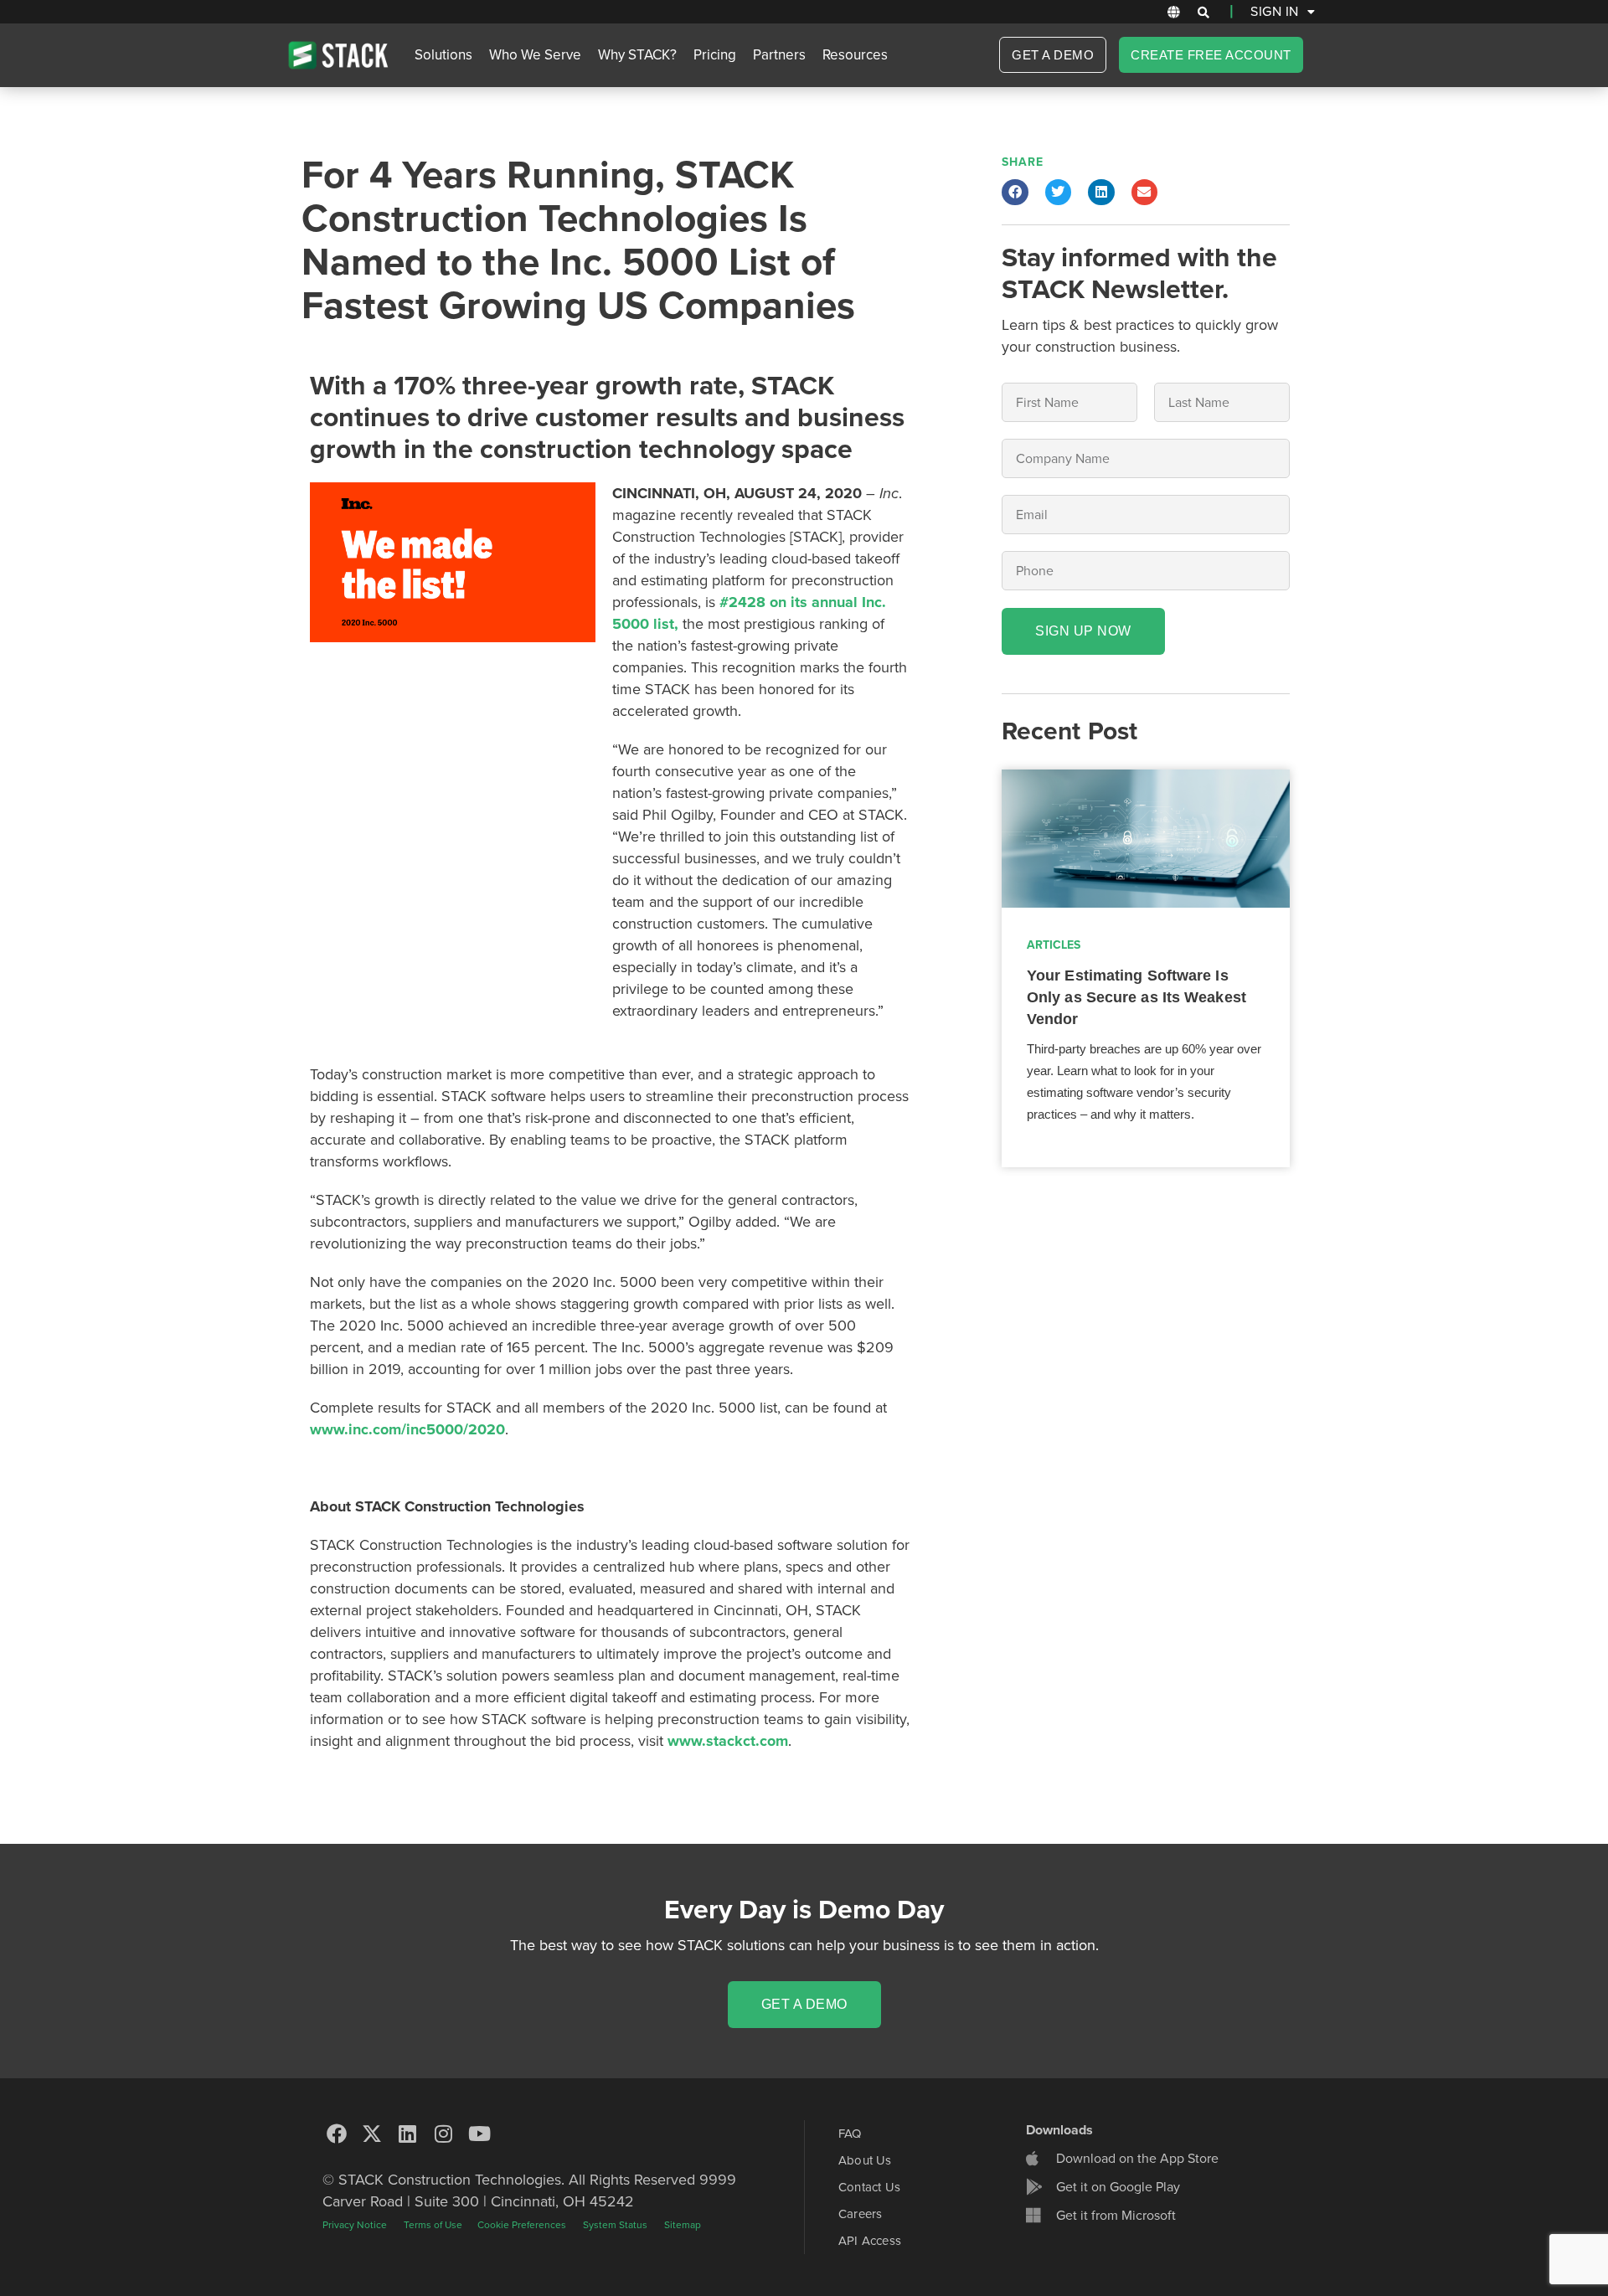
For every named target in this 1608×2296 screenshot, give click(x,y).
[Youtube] (479, 2134)
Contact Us (869, 2187)
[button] (1203, 13)
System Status (615, 2225)
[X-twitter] (373, 2134)
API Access (870, 2241)
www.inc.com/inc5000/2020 (407, 1429)
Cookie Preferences (522, 2225)
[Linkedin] (408, 2134)
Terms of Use (434, 2225)
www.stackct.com (728, 1741)
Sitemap (683, 2225)
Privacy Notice (355, 2225)
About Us (865, 2160)
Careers (860, 2214)
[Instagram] (444, 2134)
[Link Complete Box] (1146, 968)
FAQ (850, 2134)
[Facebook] (337, 2134)
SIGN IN (1275, 12)
